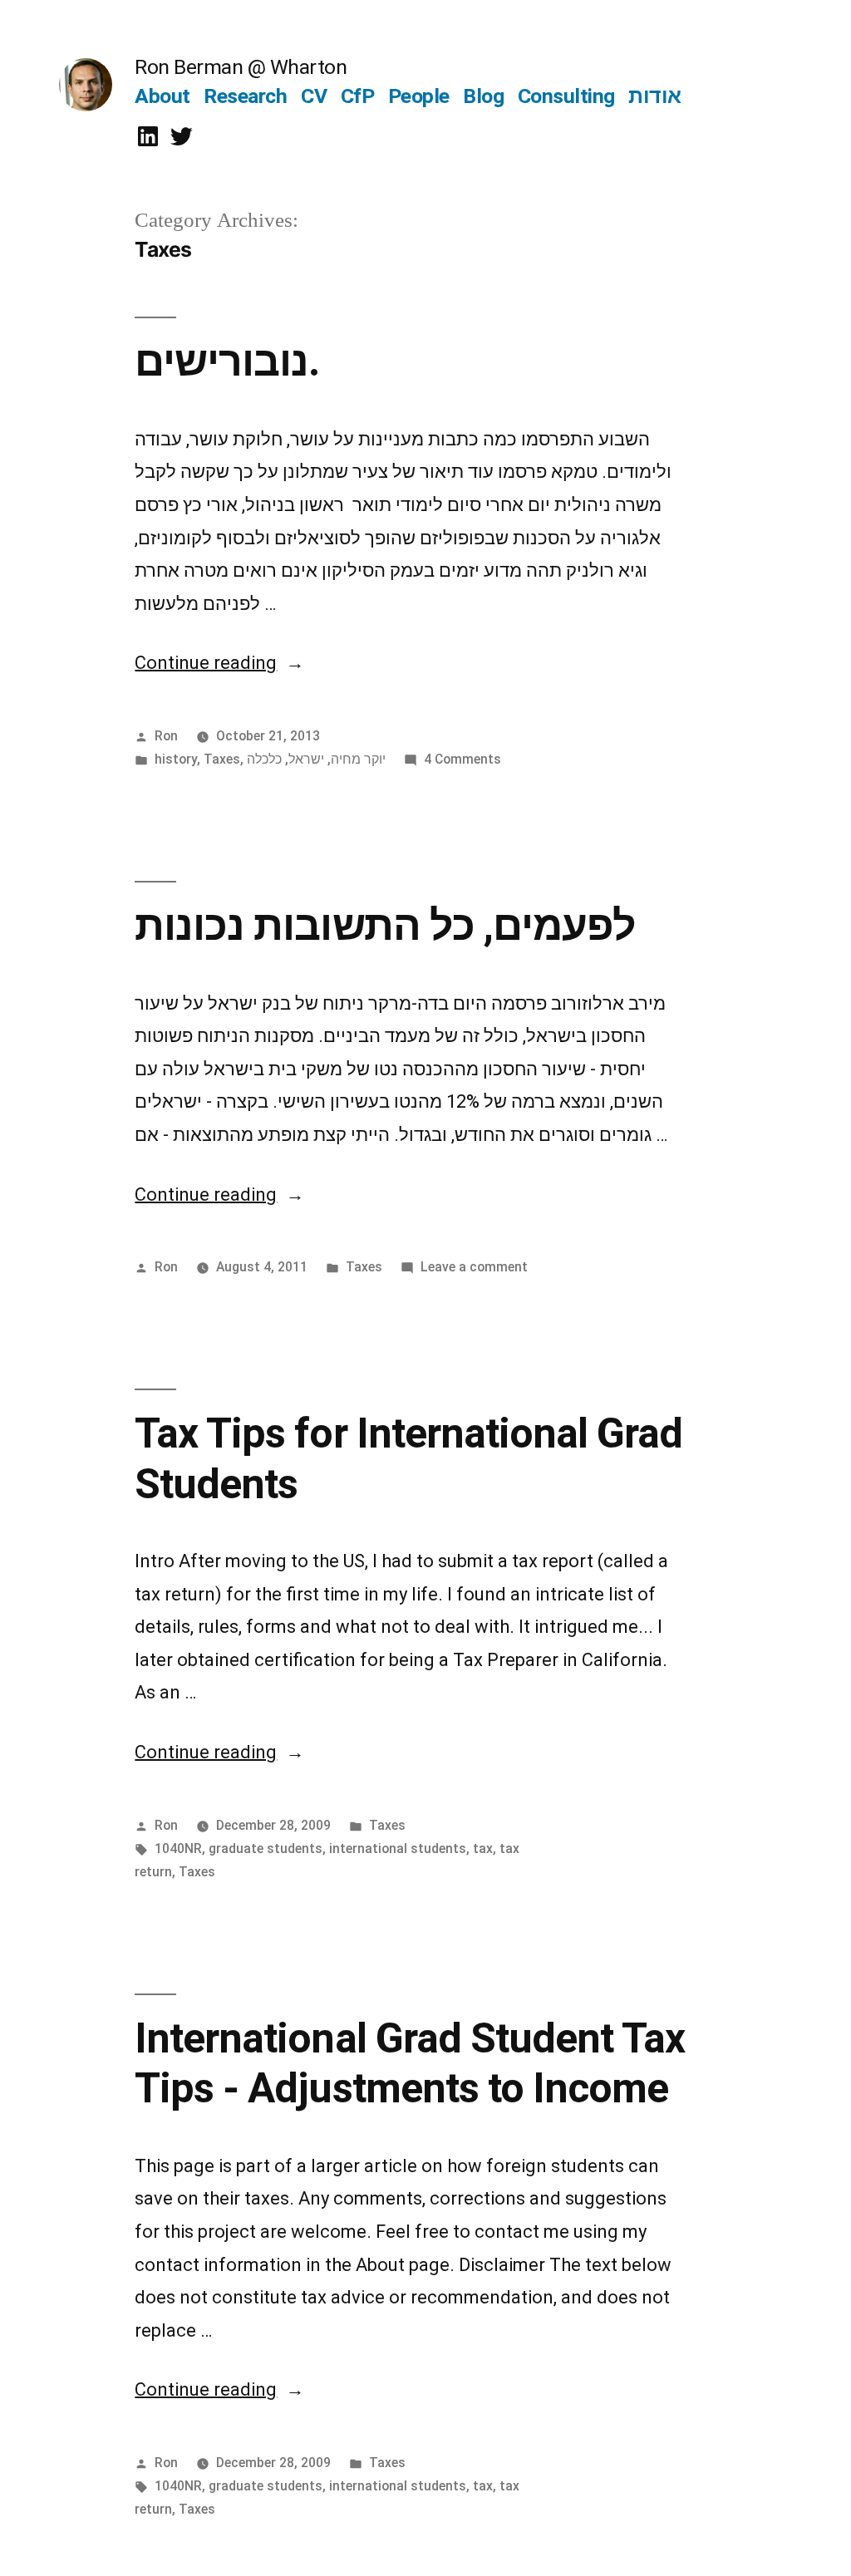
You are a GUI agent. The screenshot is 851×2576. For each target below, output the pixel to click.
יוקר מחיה (358, 759)
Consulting (566, 96)
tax (483, 1848)
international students (398, 1848)
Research (245, 96)
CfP (358, 96)
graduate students (266, 1848)
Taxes (222, 759)
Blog (483, 96)
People (419, 96)
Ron (166, 736)
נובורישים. (227, 361)
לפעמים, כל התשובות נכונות (385, 926)
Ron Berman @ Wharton (241, 67)
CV (314, 96)
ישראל (306, 759)
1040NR (178, 1848)
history (176, 759)
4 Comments (462, 759)
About (162, 96)
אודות (655, 96)
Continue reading (219, 663)
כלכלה (264, 759)
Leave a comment (474, 1267)
